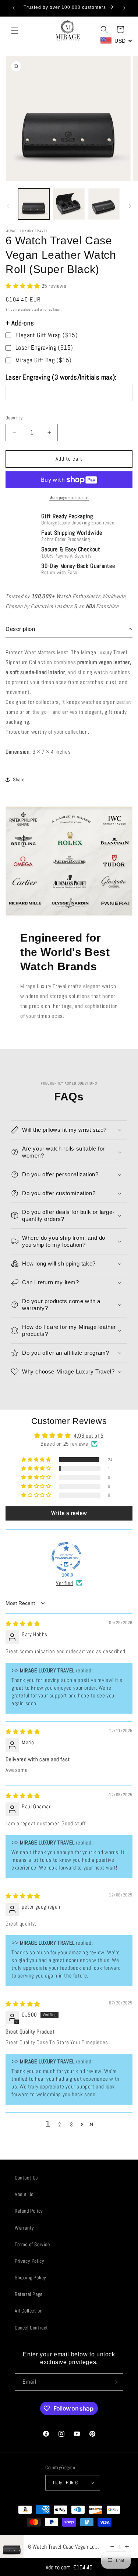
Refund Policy (29, 2211)
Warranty (24, 2228)
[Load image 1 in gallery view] (34, 204)
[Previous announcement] (14, 8)
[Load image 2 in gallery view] (69, 204)
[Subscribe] (115, 2382)
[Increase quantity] (127, 2547)
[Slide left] (8, 206)
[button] (15, 31)
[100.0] (66, 1557)
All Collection (29, 2311)
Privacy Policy (29, 2261)
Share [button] (19, 779)
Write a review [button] (69, 1513)
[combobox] (116, 41)
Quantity (14, 418)
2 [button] (60, 2124)
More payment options (69, 498)
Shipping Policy (31, 2277)
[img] (23, 1624)
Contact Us (26, 2178)
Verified (65, 1583)
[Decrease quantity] (112, 2547)
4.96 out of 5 (89, 1436)
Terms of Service (32, 2244)
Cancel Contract (31, 2328)
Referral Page (29, 2294)
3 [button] (72, 2124)
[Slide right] (130, 206)
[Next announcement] (124, 8)
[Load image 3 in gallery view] (104, 204)
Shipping (13, 309)
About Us (24, 2194)
